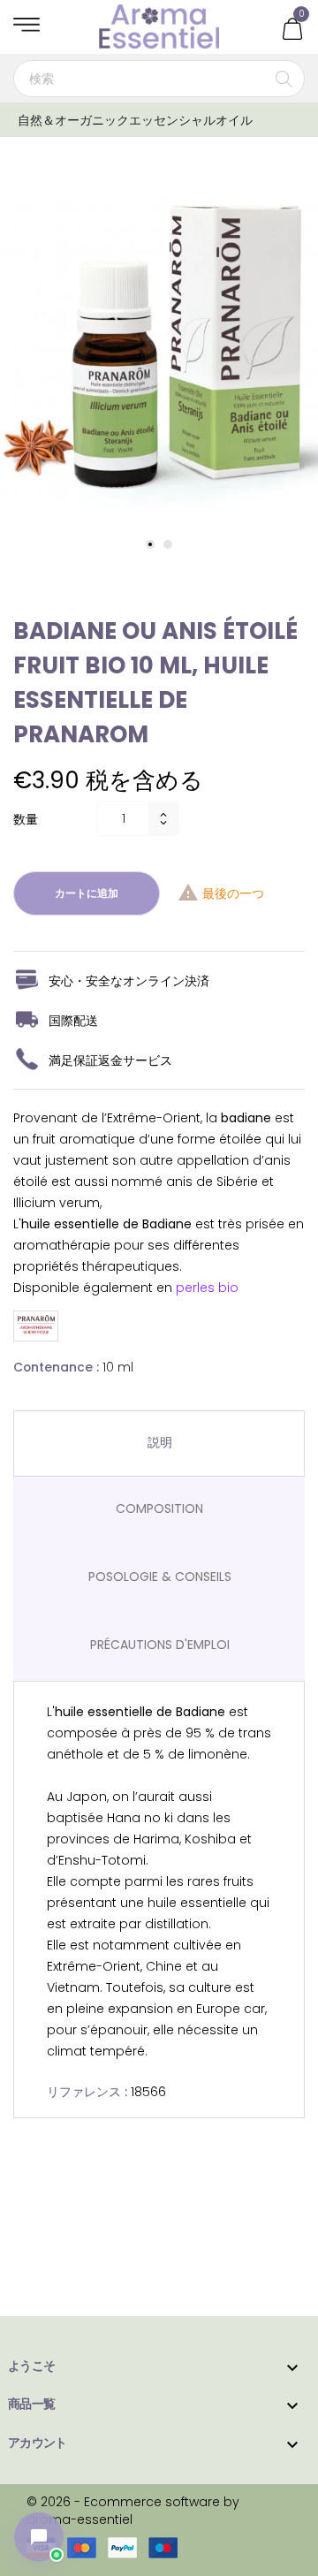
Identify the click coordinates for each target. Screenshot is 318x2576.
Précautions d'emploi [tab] (160, 1645)
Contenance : (56, 1367)
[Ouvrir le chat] (39, 2537)
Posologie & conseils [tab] (160, 1577)
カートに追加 (87, 893)
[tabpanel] (159, 349)
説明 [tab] (160, 1442)
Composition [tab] (159, 1508)
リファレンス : (87, 2092)
